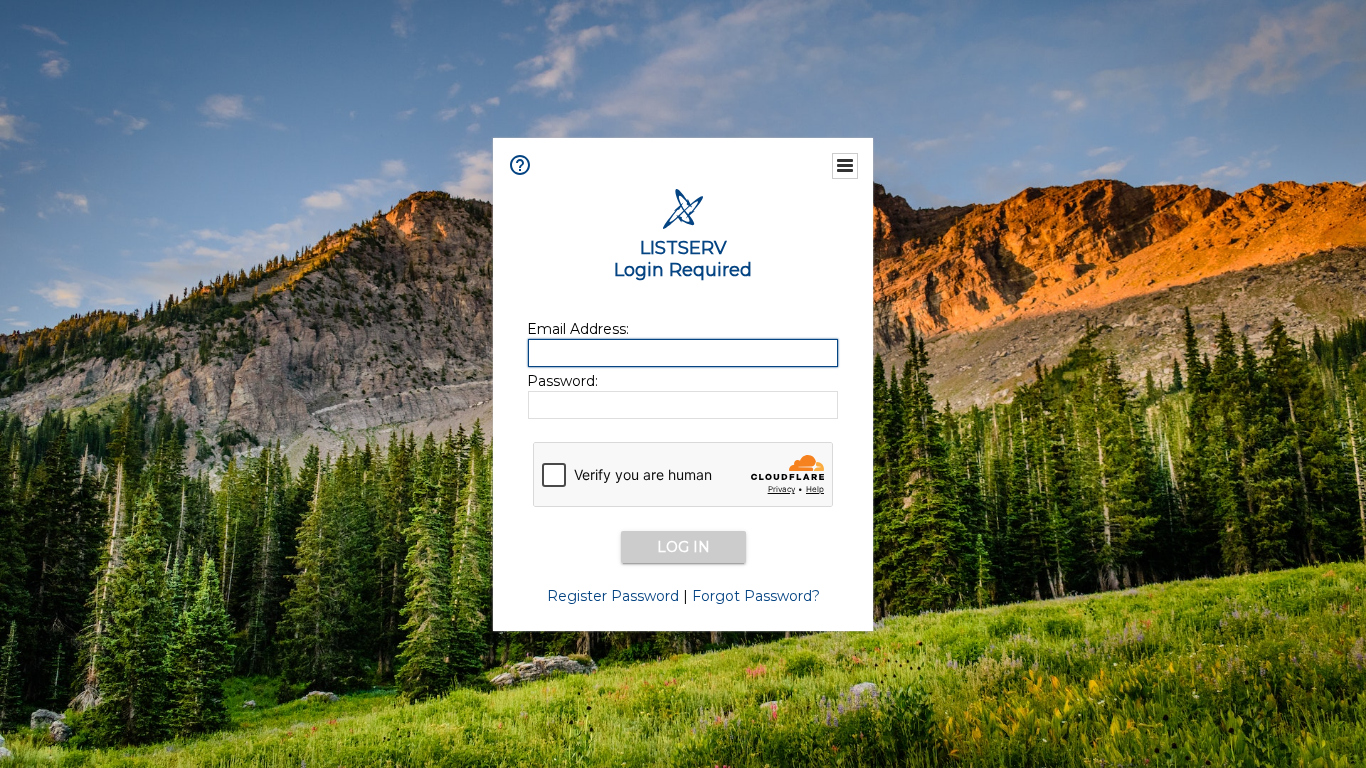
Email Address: (578, 329)
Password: (562, 381)
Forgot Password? (756, 596)
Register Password (613, 596)
